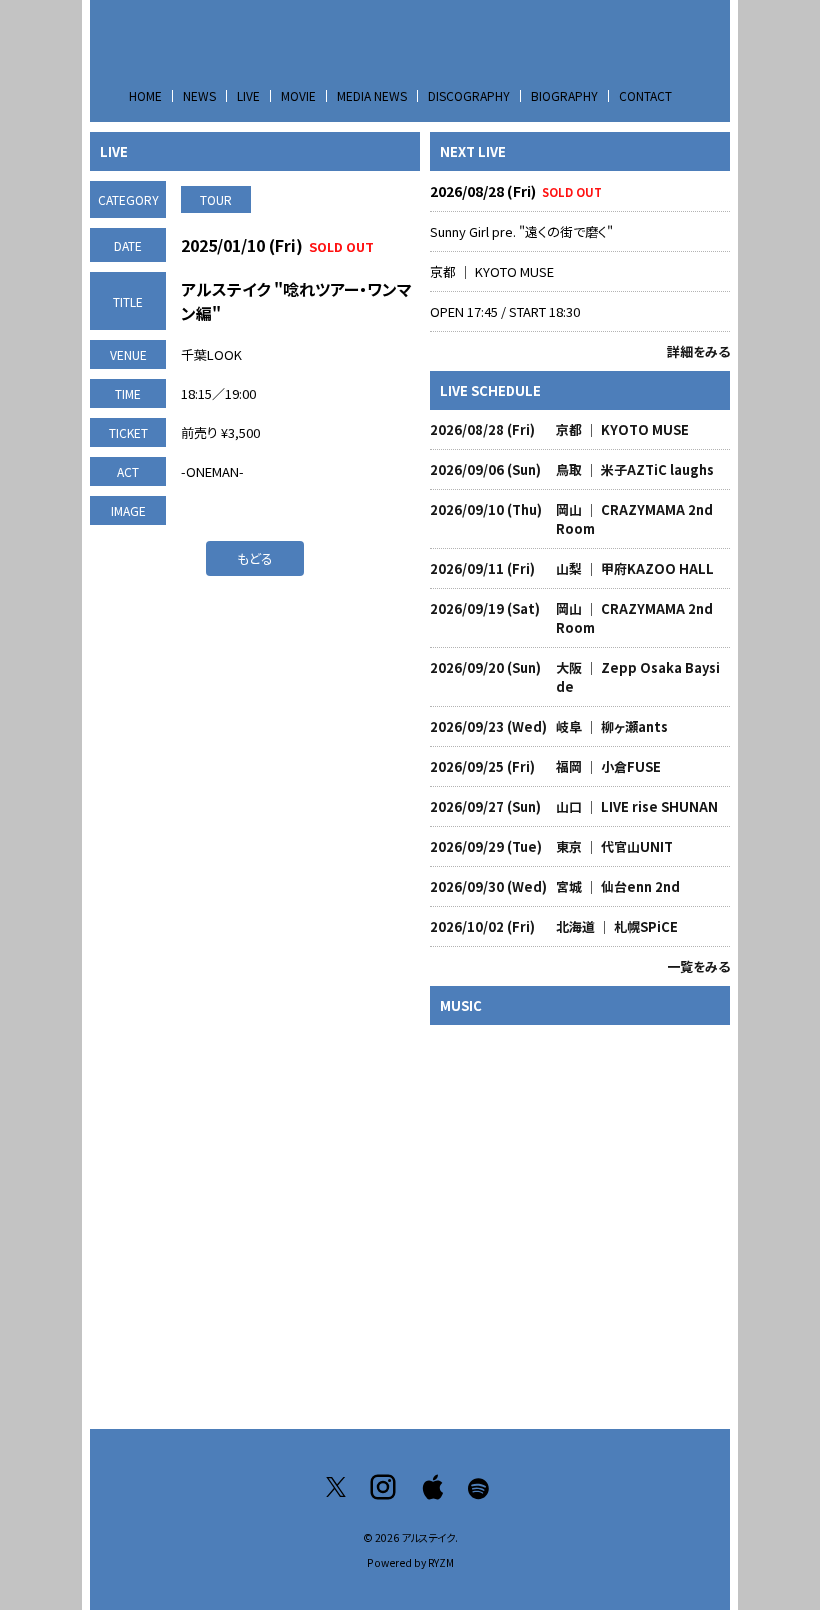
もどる (255, 558)
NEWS (199, 95)
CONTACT (645, 95)
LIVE (248, 95)
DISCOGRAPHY (469, 95)
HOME (145, 95)
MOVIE (298, 95)
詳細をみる (698, 351)
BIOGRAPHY (564, 95)
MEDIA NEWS (372, 95)
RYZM (441, 1562)
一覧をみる (698, 966)
